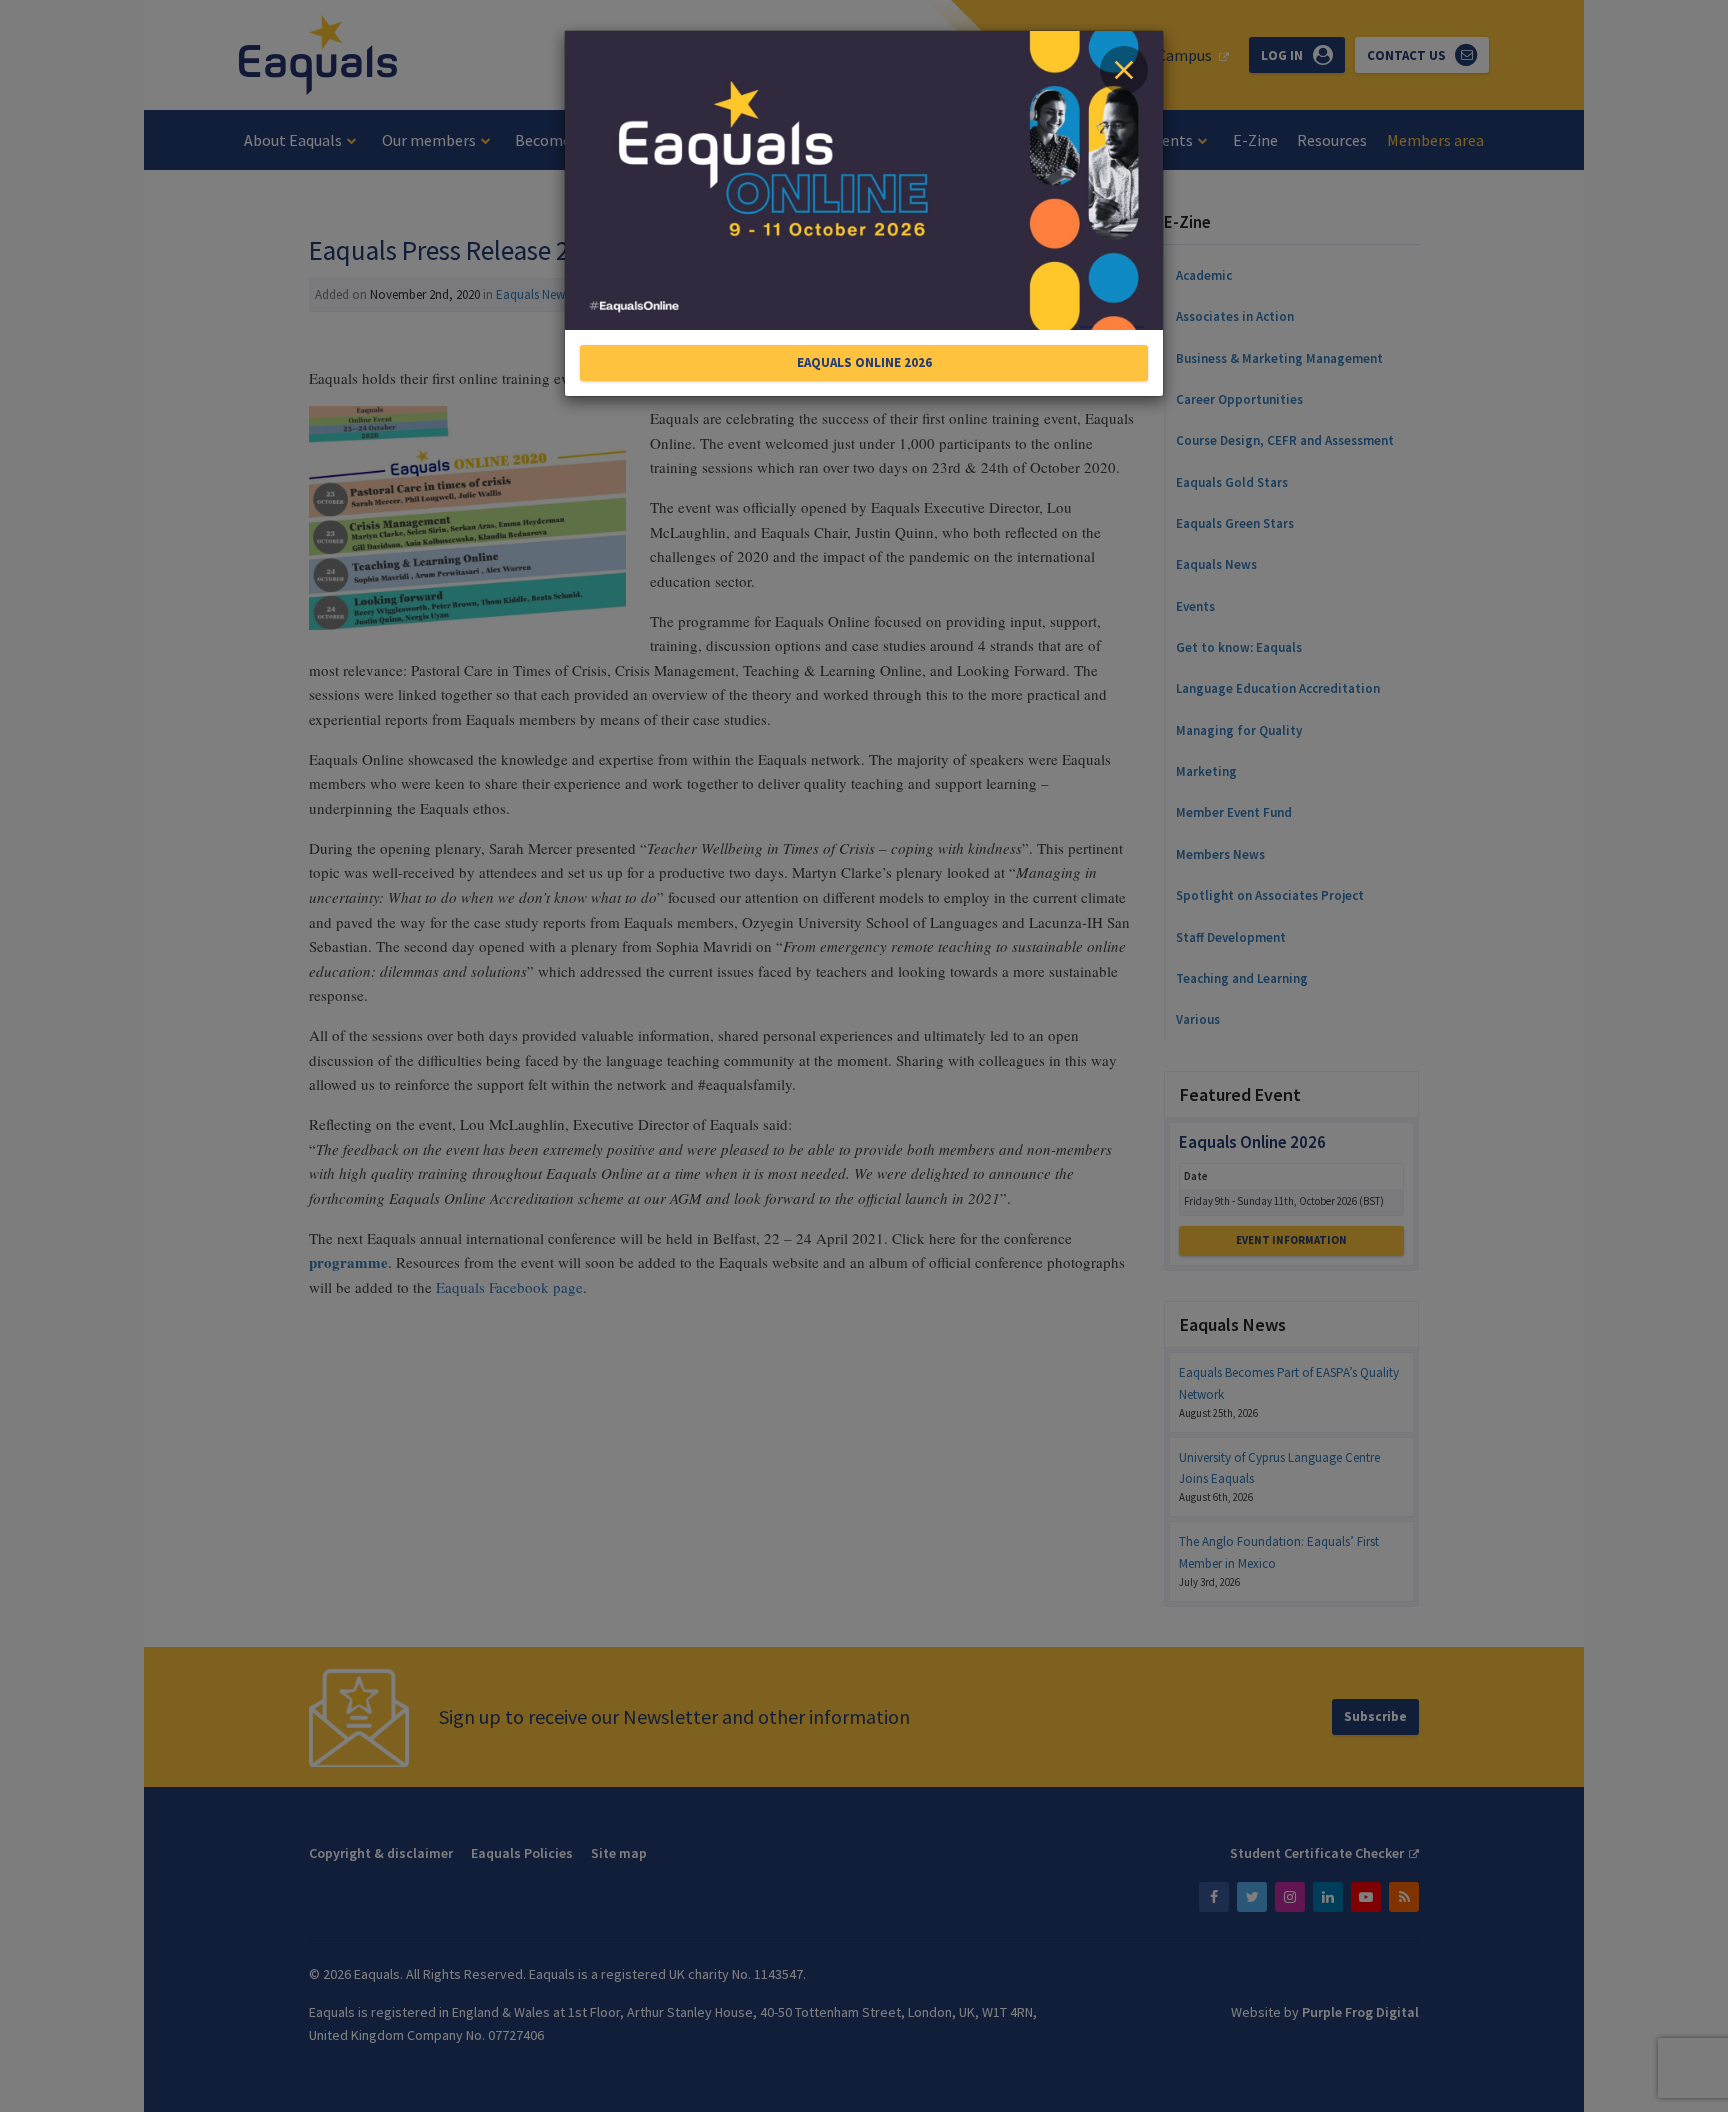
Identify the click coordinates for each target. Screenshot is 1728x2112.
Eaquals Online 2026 (864, 362)
